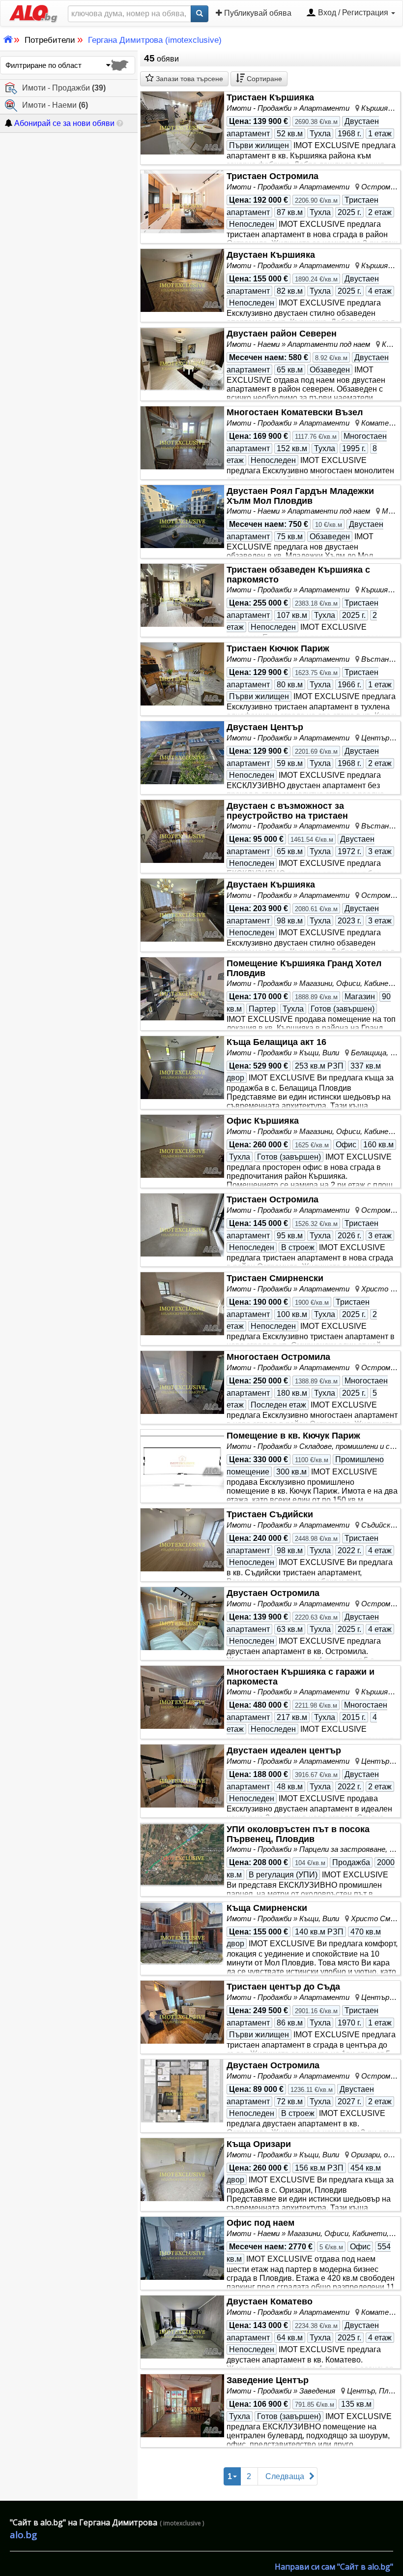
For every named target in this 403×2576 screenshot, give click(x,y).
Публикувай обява (257, 13)
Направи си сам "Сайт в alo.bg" (334, 2567)
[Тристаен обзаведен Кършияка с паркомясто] (182, 595)
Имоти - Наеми (55, 105)
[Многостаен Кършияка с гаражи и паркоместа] (182, 1697)
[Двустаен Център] (182, 753)
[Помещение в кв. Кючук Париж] (182, 1461)
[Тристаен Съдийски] (182, 1540)
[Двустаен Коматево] (182, 2327)
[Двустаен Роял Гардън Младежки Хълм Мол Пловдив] (182, 517)
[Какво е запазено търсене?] (120, 123)
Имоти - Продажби (64, 88)
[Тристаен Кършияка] (182, 123)
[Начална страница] (29, 13)
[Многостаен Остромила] (182, 1382)
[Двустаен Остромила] (182, 1619)
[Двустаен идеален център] (182, 1776)
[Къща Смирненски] (182, 1933)
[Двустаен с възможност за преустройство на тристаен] (182, 831)
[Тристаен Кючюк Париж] (182, 674)
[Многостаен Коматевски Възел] (182, 438)
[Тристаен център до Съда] (182, 2012)
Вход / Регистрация (353, 13)
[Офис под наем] (182, 2248)
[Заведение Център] (182, 2406)
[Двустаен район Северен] (182, 359)
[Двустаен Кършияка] (182, 280)
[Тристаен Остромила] (182, 201)
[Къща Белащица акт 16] (182, 1068)
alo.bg (23, 2535)
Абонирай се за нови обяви (63, 123)
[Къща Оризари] (182, 2170)
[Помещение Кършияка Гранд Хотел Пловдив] (182, 989)
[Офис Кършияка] (182, 1146)
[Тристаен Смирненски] (182, 1304)
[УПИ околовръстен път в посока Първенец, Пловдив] (182, 1855)
